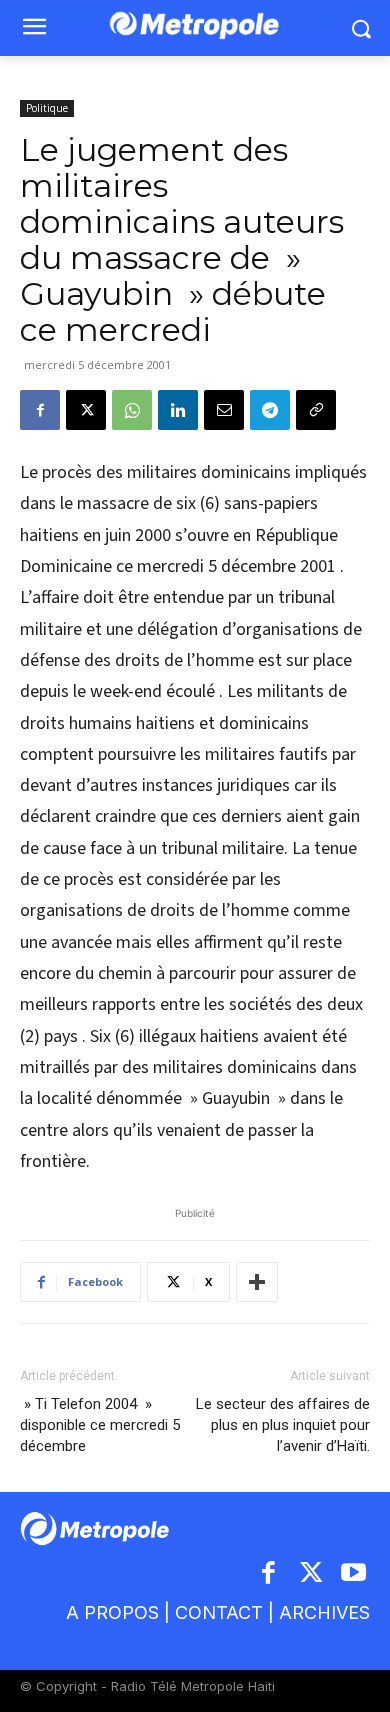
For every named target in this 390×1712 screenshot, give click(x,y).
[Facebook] (40, 410)
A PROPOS (112, 1612)
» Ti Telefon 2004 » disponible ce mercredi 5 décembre (100, 1425)
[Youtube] (354, 1574)
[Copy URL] (316, 410)
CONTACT (219, 1612)
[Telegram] (270, 410)
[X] (86, 410)
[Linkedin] (178, 410)
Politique (47, 108)
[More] (257, 1282)
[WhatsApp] (132, 410)
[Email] (224, 410)
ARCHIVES (324, 1612)
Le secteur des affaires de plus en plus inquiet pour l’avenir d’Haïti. (283, 1425)
